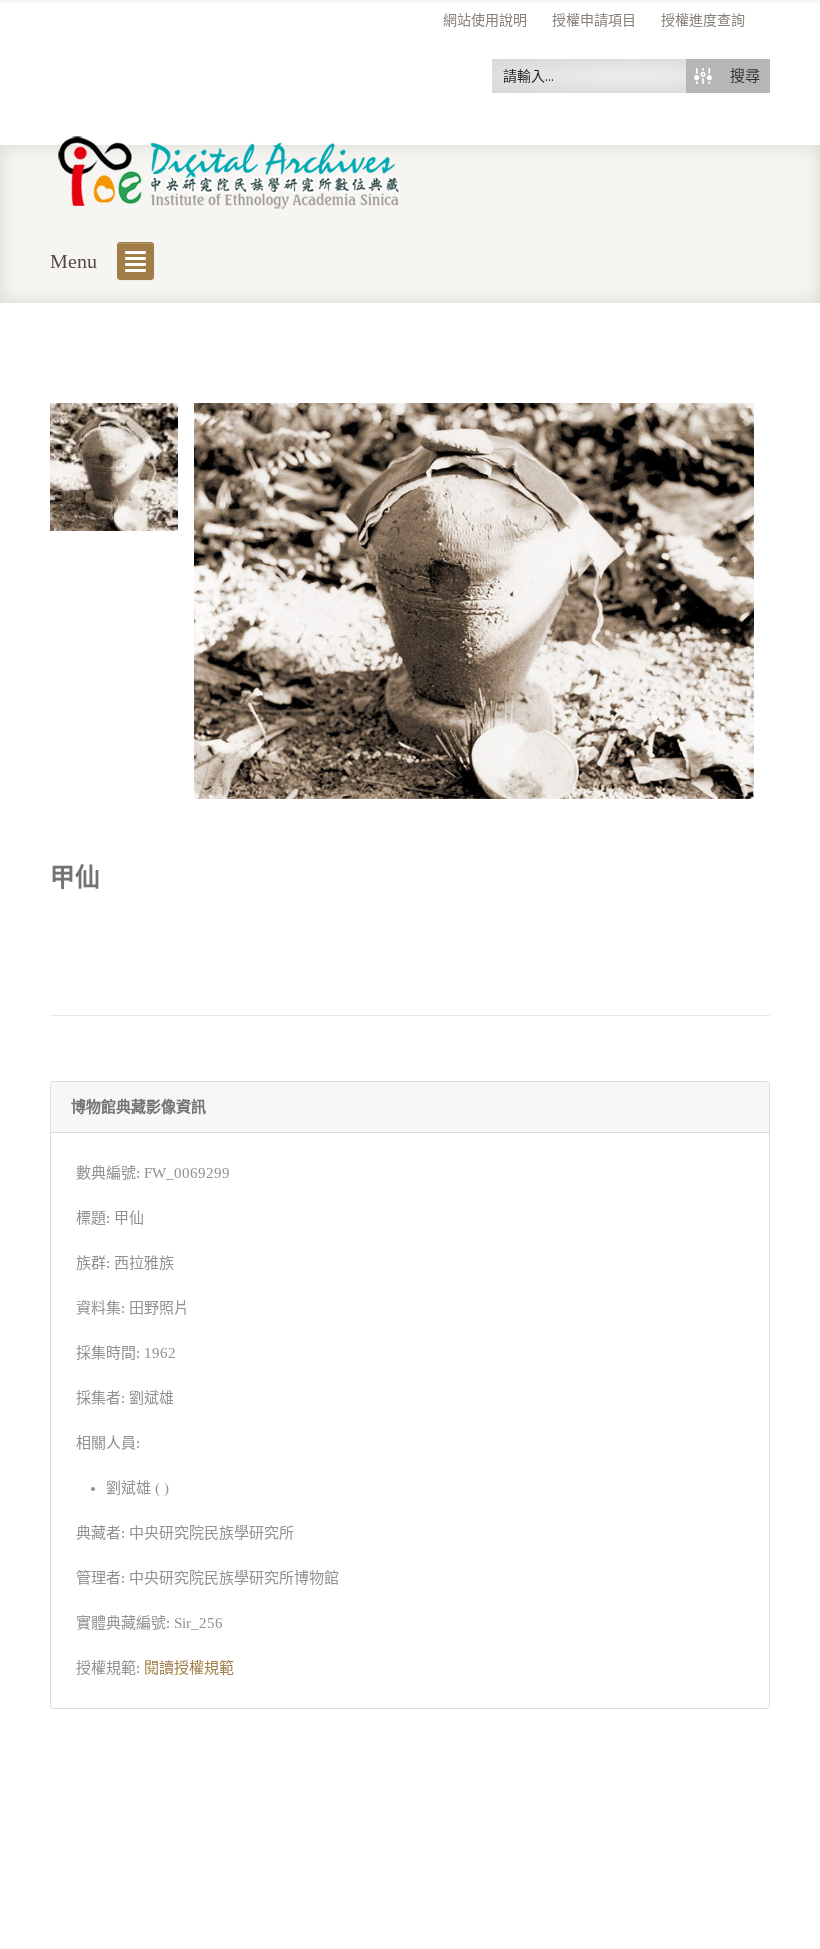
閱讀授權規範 (189, 1668)
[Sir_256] (114, 465)
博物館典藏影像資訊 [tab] (138, 1107)
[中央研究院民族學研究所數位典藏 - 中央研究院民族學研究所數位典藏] (229, 168)
